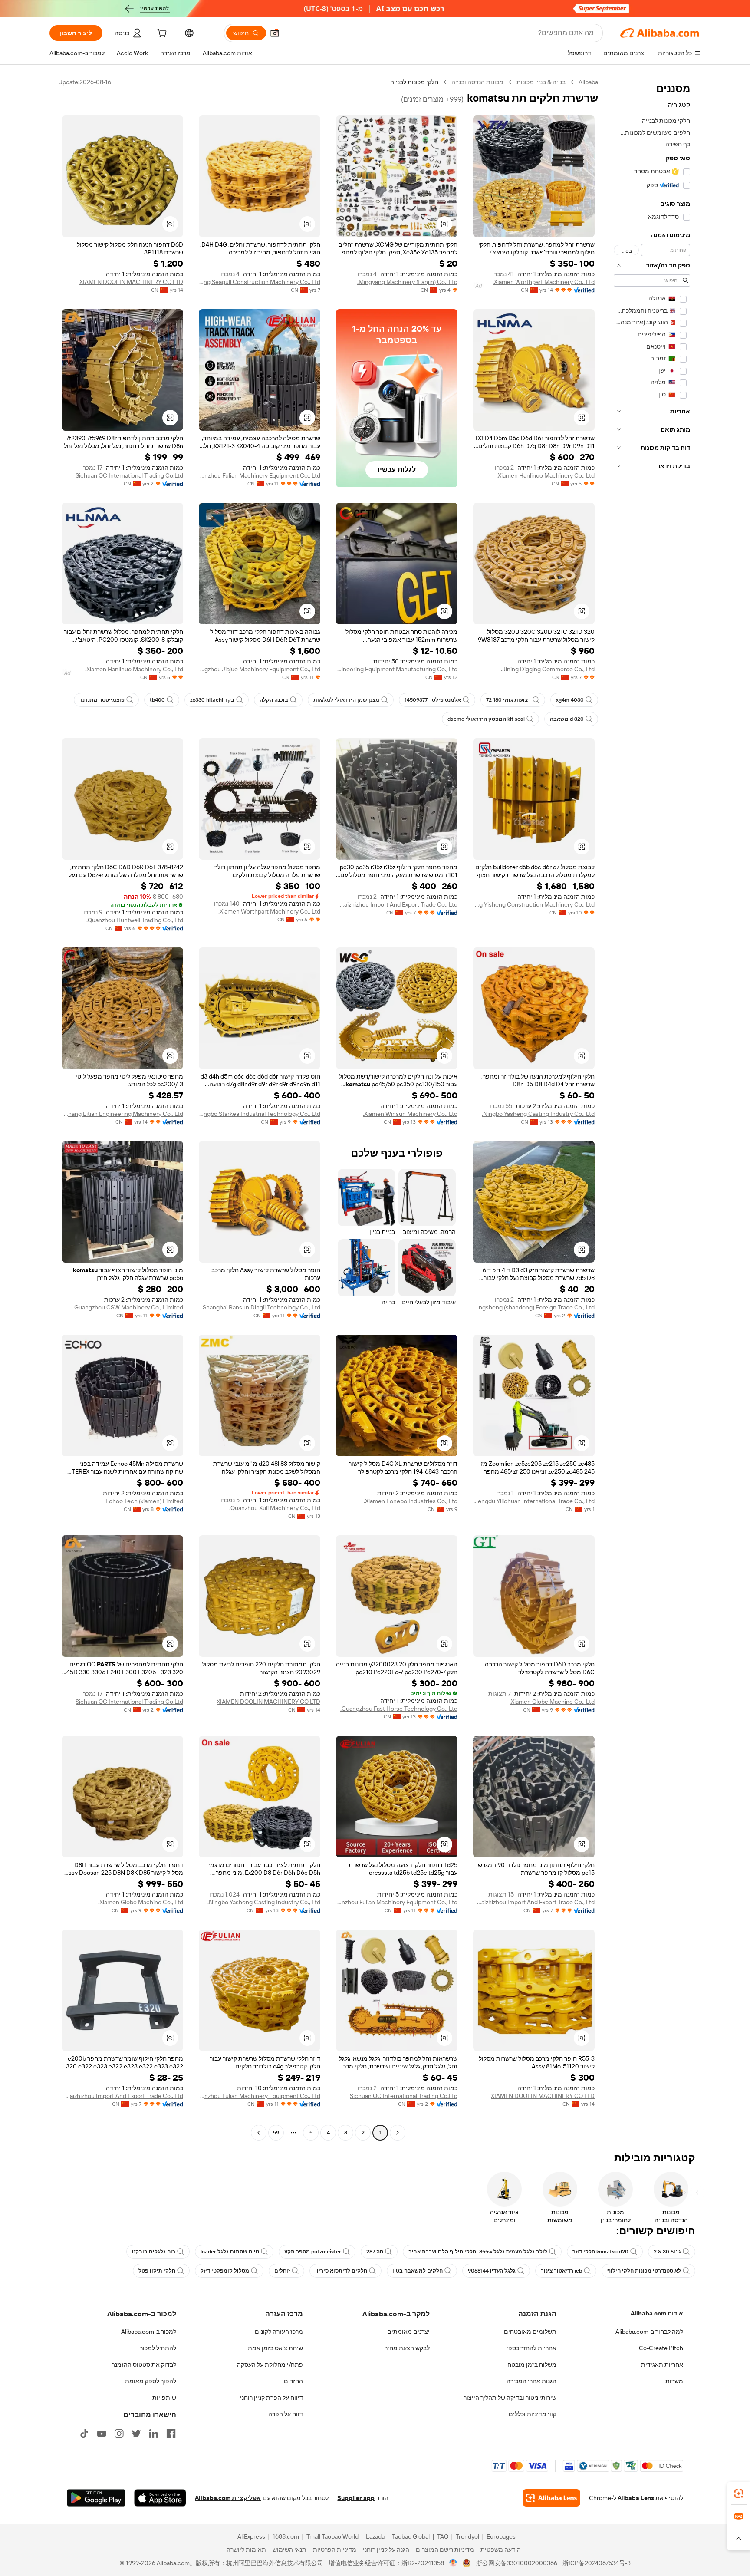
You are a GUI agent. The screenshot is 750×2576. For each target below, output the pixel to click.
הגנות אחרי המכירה (531, 2381)
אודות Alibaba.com (657, 2313)
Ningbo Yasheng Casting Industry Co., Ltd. (538, 1114)
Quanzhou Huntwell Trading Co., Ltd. (135, 920)
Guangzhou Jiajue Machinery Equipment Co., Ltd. (260, 669)
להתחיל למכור (158, 2348)
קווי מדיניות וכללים (533, 2414)
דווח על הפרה (286, 2414)
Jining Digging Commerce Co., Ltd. (548, 669)
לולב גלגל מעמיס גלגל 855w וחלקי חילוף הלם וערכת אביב (478, 2252)
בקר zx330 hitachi (212, 700)
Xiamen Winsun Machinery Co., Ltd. (410, 1114)
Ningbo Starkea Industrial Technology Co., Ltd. (260, 1114)
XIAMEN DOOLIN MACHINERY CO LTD (131, 282)
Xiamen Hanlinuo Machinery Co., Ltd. (546, 475)
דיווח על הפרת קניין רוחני (271, 2398)
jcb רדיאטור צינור (561, 2271)
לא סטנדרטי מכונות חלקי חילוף (644, 2271)
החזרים (293, 2381)
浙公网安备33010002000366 (517, 2563)
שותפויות (164, 2398)
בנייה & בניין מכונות (541, 82)
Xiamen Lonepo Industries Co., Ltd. (411, 1501)
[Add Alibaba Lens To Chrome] (551, 2498)
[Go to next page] (259, 2133)
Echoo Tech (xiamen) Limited (144, 1501)
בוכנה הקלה (274, 700)
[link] (739, 2494)
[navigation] (652, 1108)
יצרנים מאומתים (408, 2332)
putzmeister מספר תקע (313, 2252)
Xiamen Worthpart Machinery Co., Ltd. (544, 282)
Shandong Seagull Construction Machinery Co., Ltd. (260, 282)
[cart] (161, 34)
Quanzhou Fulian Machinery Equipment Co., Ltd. (260, 475)
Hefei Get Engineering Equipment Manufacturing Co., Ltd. (397, 669)
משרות (674, 2381)
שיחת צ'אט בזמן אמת (275, 2348)
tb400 (157, 700)
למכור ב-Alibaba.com (149, 2332)
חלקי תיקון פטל (157, 2271)
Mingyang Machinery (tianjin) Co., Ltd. (407, 282)
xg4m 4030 (570, 700)
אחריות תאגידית (662, 2365)
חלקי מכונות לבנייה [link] (414, 82)
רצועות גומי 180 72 (508, 700)
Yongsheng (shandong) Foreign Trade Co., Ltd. (534, 1307)
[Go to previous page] (398, 2133)
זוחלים (282, 2271)
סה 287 (375, 2252)
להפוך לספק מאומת (151, 2381)
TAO (443, 2536)
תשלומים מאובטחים (530, 2332)
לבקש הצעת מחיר (407, 2348)
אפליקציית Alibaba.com (228, 2498)
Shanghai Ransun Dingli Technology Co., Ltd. (261, 1307)
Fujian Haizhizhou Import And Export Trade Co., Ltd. (397, 904)
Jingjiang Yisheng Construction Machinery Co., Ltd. (534, 904)
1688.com (286, 2536)
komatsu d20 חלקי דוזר (600, 2252)
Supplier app (356, 2498)
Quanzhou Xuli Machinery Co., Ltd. (275, 1508)
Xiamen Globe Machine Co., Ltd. (552, 1702)
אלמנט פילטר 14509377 (433, 700)
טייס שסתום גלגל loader (230, 2252)
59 (276, 2133)
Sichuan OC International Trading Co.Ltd (129, 475)
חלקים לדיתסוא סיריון (341, 2271)
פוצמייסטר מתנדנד (102, 700)
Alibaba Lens (636, 2498)
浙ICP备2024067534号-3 (597, 2563)
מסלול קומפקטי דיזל (225, 2271)
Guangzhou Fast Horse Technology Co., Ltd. (399, 1709)
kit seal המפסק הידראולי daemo (486, 719)
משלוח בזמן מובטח (532, 2365)
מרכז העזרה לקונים (279, 2332)
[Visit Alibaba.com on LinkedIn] (154, 2434)
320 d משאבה (567, 719)
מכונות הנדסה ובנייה (477, 82)
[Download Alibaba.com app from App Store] (160, 2498)
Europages (501, 2536)
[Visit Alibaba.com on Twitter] (136, 2434)
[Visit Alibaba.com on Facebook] (171, 2434)
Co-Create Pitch (661, 2348)
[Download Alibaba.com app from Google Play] (96, 2498)
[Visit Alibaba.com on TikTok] (84, 2434)
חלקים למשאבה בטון (418, 2271)
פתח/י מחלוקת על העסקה (270, 2365)
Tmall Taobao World (332, 2536)
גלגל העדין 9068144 (492, 2271)
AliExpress (251, 2536)
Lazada (375, 2536)
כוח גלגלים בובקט (154, 2252)
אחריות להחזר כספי (531, 2348)
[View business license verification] (453, 2563)
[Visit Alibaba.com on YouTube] (102, 2434)
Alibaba (588, 82)
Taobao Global (411, 2536)
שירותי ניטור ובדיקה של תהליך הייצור (510, 2398)
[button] (275, 33)
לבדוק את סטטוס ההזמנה (144, 2365)
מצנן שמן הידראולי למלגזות (346, 700)
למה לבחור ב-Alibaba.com (649, 2332)
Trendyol (467, 2536)
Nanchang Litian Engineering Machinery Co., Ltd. (122, 1114)
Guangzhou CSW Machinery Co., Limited (129, 1307)
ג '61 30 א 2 (667, 2252)
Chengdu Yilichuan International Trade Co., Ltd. (534, 1501)
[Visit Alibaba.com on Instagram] (119, 2434)
